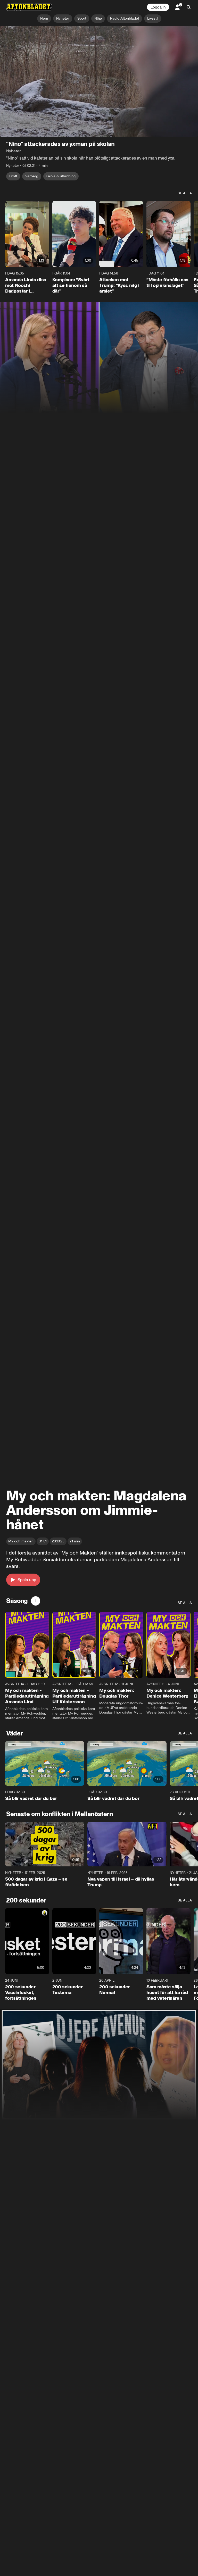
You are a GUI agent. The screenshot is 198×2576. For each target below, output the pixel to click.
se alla (185, 193)
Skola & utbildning (61, 176)
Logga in (158, 7)
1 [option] (36, 1601)
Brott (13, 176)
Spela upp (27, 1580)
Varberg (32, 176)
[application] (99, 81)
